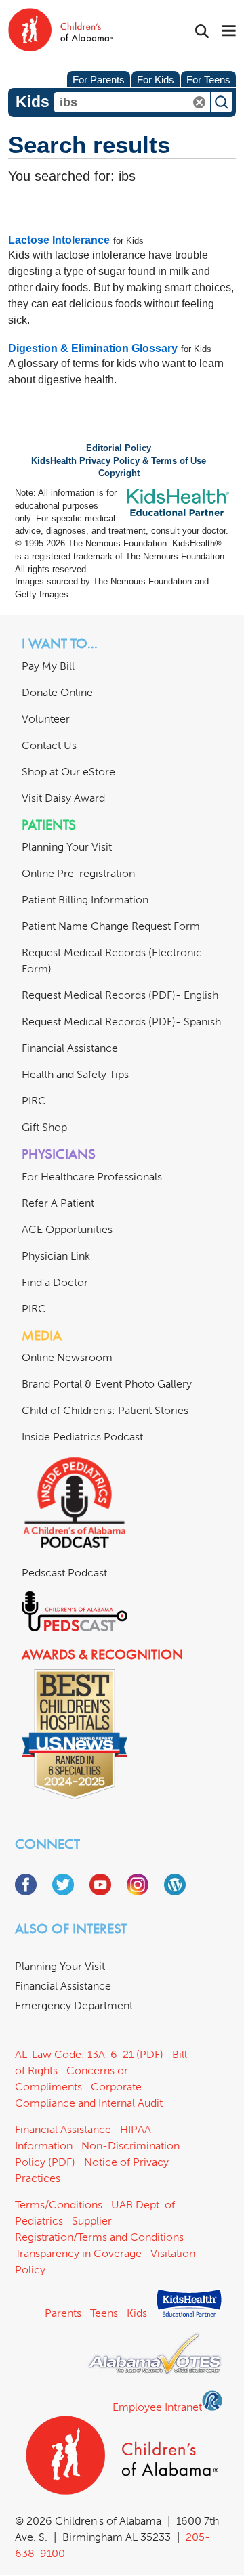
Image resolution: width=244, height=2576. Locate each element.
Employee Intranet (157, 2407)
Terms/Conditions (59, 2205)
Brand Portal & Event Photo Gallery (107, 1384)
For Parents (99, 80)
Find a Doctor (55, 1282)
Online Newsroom (67, 1357)
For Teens (208, 80)
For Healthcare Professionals (92, 1177)
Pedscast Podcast (64, 1573)
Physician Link (56, 1256)
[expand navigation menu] (229, 32)
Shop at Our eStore (68, 772)
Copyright (119, 473)
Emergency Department (74, 2005)
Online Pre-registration (78, 873)
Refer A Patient (58, 1203)
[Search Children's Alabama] (202, 31)
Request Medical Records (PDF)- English (120, 995)
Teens (104, 2313)
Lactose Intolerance (59, 240)
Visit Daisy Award (63, 798)
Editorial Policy (119, 448)
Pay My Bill (48, 666)
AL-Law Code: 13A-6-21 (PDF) (89, 2054)
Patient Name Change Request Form (111, 926)
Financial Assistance (70, 1048)
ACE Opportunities (67, 1229)
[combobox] (132, 102)
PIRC (34, 1101)
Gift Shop (44, 1127)
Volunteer (46, 719)
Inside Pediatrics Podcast (82, 1437)
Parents (63, 2313)
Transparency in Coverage (78, 2253)
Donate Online (57, 692)
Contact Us (49, 745)
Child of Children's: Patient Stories (105, 1410)
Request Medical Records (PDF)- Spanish (121, 1022)
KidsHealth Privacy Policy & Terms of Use (119, 461)
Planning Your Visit (67, 847)
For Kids (156, 80)
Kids (137, 2313)
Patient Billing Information (85, 900)
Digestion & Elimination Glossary (93, 348)
